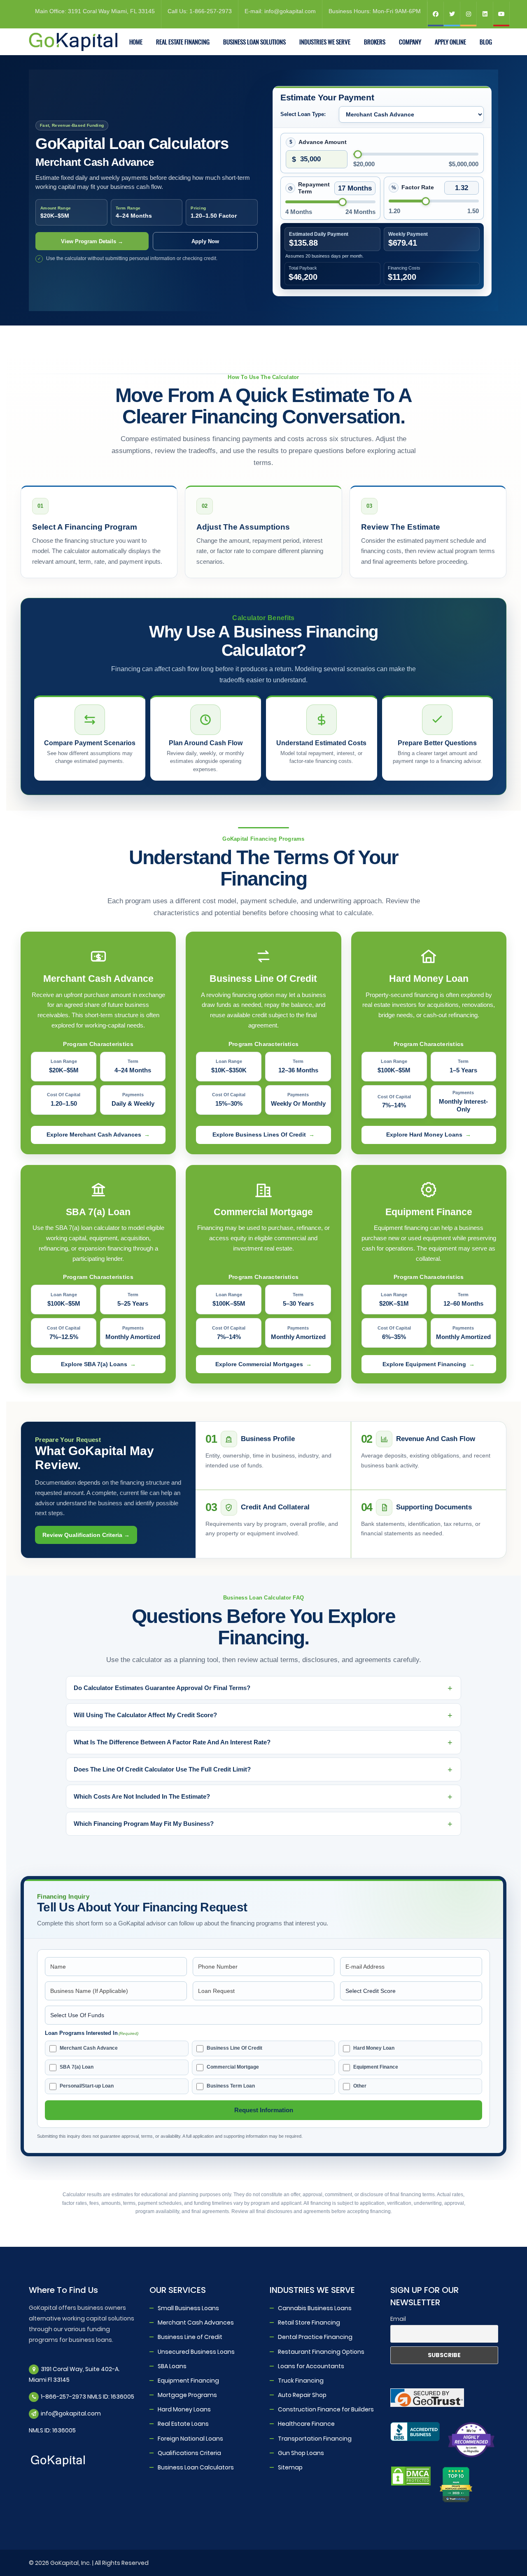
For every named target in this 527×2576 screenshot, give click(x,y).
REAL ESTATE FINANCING (183, 42)
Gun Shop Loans (301, 2453)
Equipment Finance (376, 2067)
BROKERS (375, 42)
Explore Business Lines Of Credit (259, 1135)
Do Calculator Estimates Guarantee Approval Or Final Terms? (162, 1688)
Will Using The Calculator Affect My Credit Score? (145, 1715)
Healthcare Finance (306, 2424)
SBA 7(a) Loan (77, 2067)
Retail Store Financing (309, 2323)
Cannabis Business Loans (315, 2308)
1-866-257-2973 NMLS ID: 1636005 (87, 2397)
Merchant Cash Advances (196, 2323)
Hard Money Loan (374, 2048)
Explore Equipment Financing (424, 1364)
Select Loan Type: (303, 114)
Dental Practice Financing (315, 2337)
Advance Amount (323, 142)
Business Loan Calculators (196, 2467)
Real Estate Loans (183, 2424)
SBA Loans (172, 2366)
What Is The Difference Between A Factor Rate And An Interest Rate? (172, 1742)
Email (398, 2319)
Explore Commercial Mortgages (259, 1364)
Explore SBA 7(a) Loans (94, 1364)
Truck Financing (301, 2380)
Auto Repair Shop (302, 2395)
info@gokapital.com (71, 2413)
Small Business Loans (188, 2308)
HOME (136, 42)
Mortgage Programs (187, 2395)
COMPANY (410, 42)
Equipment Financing (188, 2380)
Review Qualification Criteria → (86, 1535)
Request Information (264, 2110)
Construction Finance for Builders (326, 2409)
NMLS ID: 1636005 (52, 2430)
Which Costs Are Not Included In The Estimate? (142, 1796)
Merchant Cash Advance (89, 2048)
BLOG (486, 42)
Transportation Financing (315, 2438)
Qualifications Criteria (189, 2453)
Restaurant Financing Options (321, 2351)
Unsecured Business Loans (196, 2351)
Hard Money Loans (184, 2409)
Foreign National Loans (190, 2438)
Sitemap (290, 2467)
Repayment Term (314, 188)
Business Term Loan (231, 2086)
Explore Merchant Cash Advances (94, 1135)
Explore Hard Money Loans (424, 1135)
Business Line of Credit (190, 2337)
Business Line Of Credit (234, 2048)
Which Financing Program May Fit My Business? (144, 1824)
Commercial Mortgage (233, 2067)
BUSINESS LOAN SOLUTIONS (254, 42)
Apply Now (205, 241)
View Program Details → (92, 241)
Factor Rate (418, 187)
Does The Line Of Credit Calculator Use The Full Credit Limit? (162, 1769)
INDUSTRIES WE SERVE (325, 42)
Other (360, 2086)
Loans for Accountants (311, 2366)
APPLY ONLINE (450, 42)
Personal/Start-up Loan (87, 2086)
